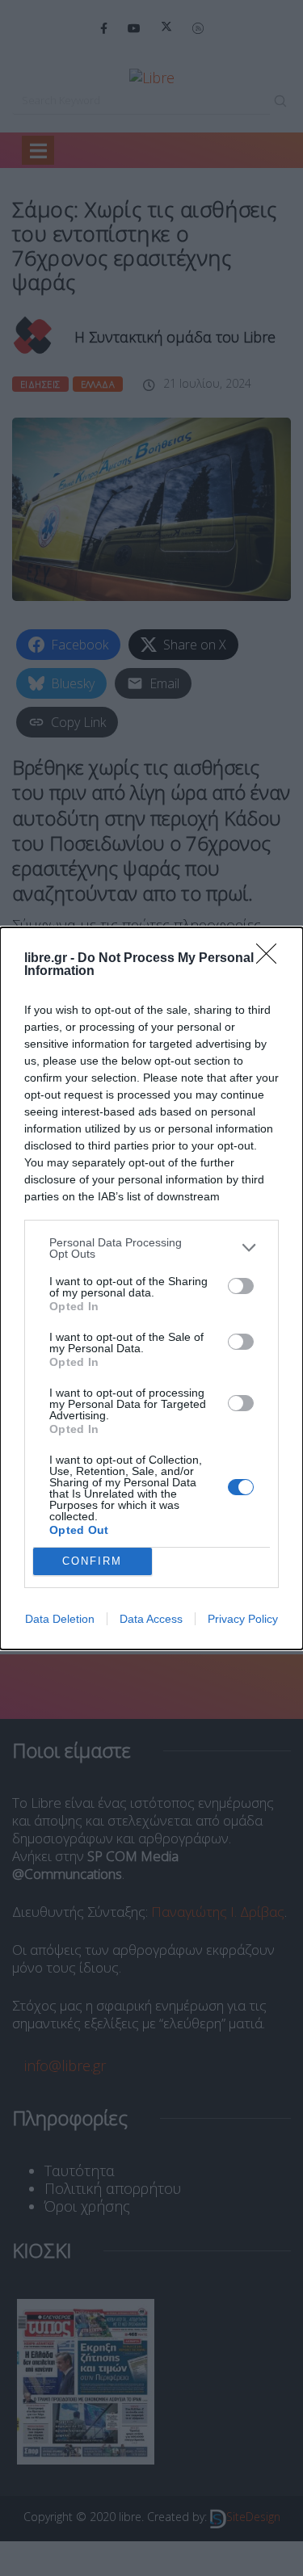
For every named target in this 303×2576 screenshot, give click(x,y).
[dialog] (151, 1288)
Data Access (151, 1619)
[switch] (241, 1286)
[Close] (271, 959)
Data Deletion (60, 1619)
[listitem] (151, 1248)
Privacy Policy (243, 1619)
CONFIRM (92, 1561)
